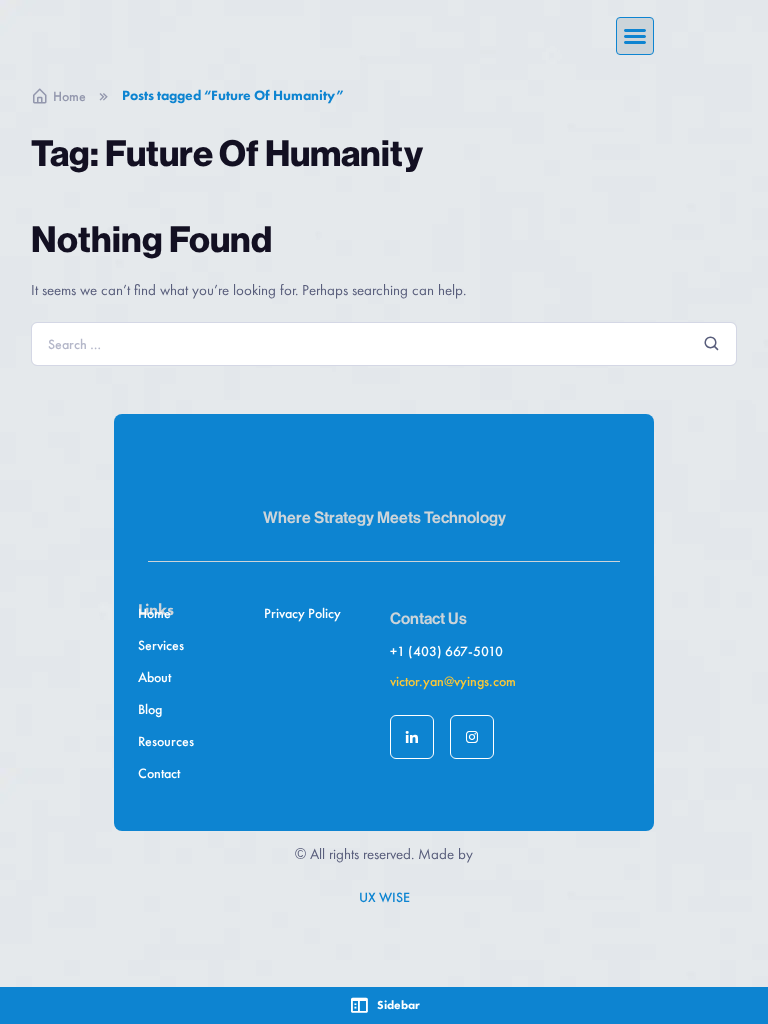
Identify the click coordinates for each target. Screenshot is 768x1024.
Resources (166, 741)
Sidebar (398, 1005)
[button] (635, 36)
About (154, 677)
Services (161, 645)
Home (69, 96)
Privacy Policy (302, 613)
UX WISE (384, 897)
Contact (159, 773)
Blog (150, 709)
